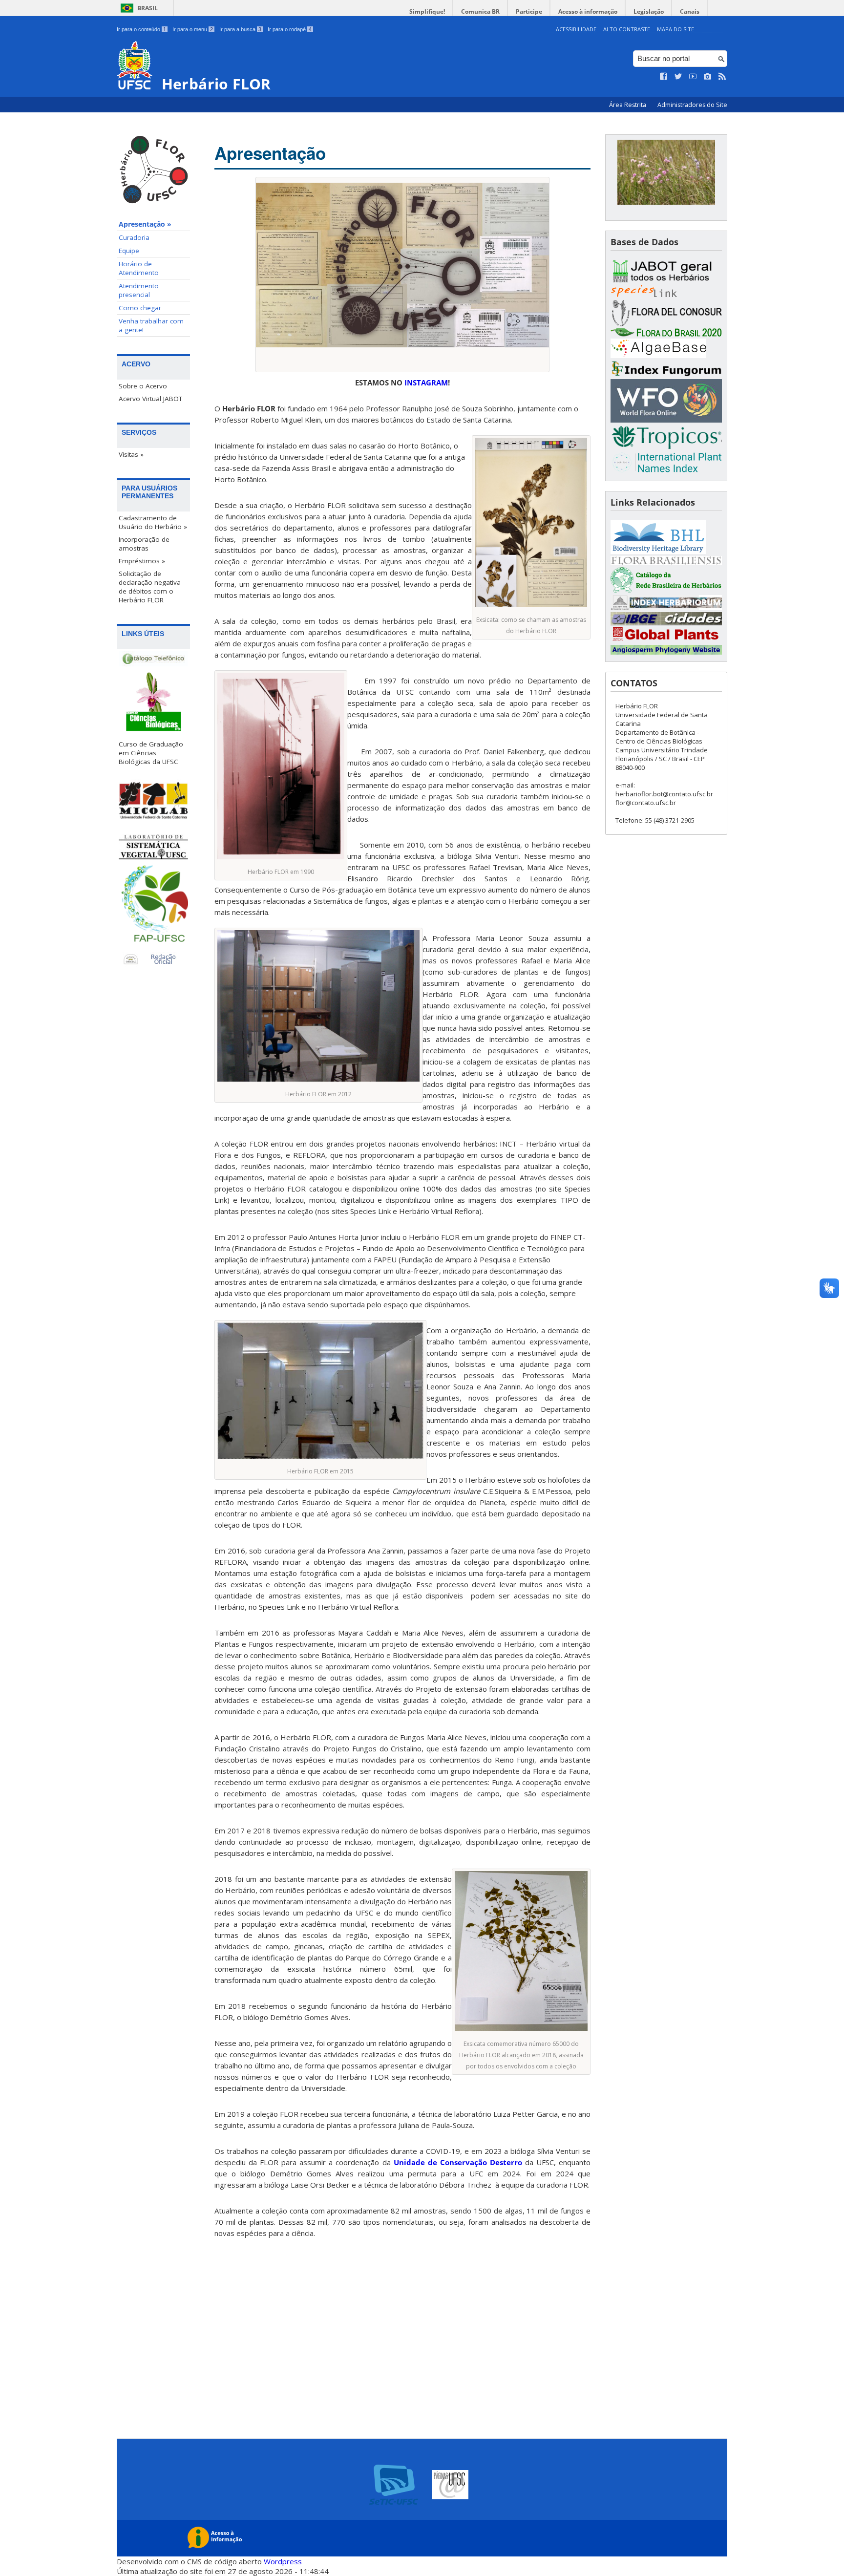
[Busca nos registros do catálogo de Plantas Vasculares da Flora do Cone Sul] (666, 324)
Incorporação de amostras (144, 544)
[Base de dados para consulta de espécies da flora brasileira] (666, 334)
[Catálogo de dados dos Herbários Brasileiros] (666, 590)
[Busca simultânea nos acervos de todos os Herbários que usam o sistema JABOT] (666, 280)
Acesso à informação (588, 11)
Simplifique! (427, 11)
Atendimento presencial (139, 290)
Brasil (148, 8)
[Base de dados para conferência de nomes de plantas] (666, 420)
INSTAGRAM (426, 383)
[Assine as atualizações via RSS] (722, 77)
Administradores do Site (692, 105)
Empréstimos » (142, 561)
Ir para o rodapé (290, 29)
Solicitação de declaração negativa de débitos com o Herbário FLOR (150, 587)
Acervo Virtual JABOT (150, 399)
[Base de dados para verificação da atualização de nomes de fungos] (666, 374)
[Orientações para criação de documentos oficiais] (153, 960)
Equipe (129, 251)
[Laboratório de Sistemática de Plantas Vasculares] (153, 847)
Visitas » (131, 454)
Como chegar (140, 308)
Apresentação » (145, 224)
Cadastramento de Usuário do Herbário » (153, 522)
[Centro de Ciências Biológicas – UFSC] (153, 704)
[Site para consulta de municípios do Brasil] (666, 623)
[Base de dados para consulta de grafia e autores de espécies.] (666, 447)
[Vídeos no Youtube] (693, 77)
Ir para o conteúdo (141, 29)
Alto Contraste (627, 29)
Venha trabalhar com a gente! (151, 325)
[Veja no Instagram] (708, 77)
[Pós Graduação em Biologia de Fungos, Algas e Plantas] (153, 907)
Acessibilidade (576, 29)
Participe (529, 11)
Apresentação (270, 153)
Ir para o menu (193, 29)
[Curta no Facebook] (664, 77)
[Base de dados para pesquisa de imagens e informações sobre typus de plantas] (666, 640)
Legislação (649, 11)
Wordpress (283, 2561)
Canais (690, 11)
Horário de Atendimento (139, 268)
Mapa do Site (675, 29)
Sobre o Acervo (143, 386)
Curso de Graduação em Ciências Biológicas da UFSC (151, 753)
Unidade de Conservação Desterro (458, 2162)
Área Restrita (628, 105)
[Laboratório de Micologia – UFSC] (153, 800)
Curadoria (134, 237)
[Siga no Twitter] (678, 77)
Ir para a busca (240, 29)
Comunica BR (480, 11)
